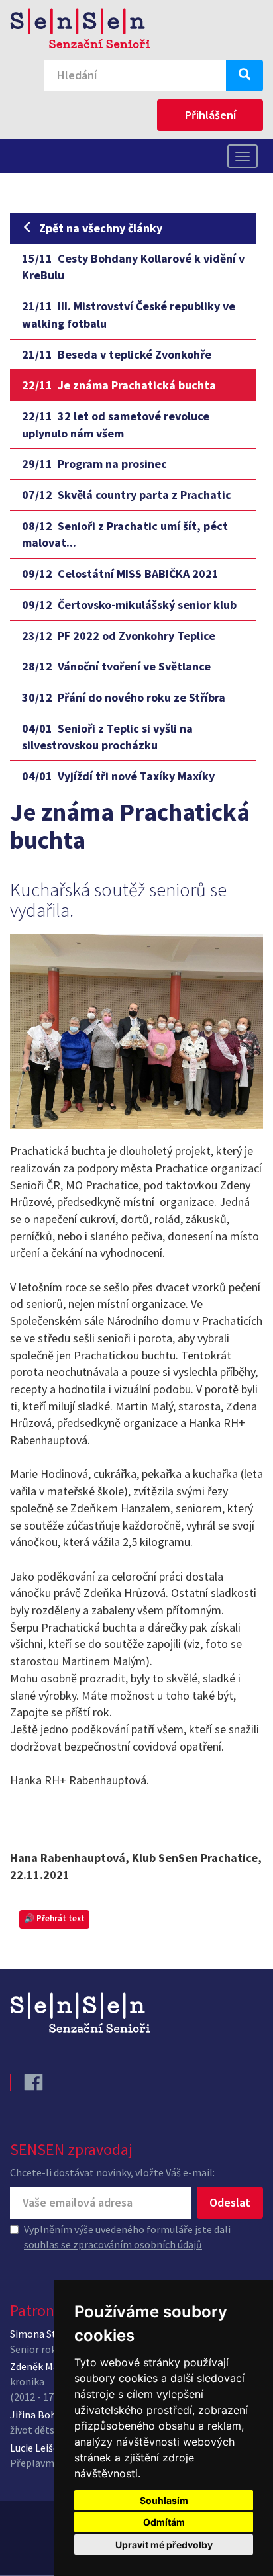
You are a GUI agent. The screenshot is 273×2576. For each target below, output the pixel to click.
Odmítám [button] (164, 2522)
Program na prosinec (94, 464)
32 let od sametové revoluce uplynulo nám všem (116, 425)
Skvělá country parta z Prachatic (127, 495)
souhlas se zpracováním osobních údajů (113, 2244)
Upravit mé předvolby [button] (164, 2545)
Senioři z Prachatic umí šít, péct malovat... (125, 534)
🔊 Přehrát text (54, 1918)
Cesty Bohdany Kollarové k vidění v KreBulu (133, 267)
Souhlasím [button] (164, 2500)
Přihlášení (210, 115)
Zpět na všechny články (101, 228)
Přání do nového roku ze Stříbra (124, 697)
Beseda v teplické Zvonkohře (117, 354)
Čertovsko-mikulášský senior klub (129, 605)
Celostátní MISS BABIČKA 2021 (120, 574)
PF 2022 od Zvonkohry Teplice (119, 636)
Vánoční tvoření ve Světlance (116, 666)
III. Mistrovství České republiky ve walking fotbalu (129, 315)
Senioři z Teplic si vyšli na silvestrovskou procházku (107, 737)
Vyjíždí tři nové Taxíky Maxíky (118, 776)
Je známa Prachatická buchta (119, 385)
